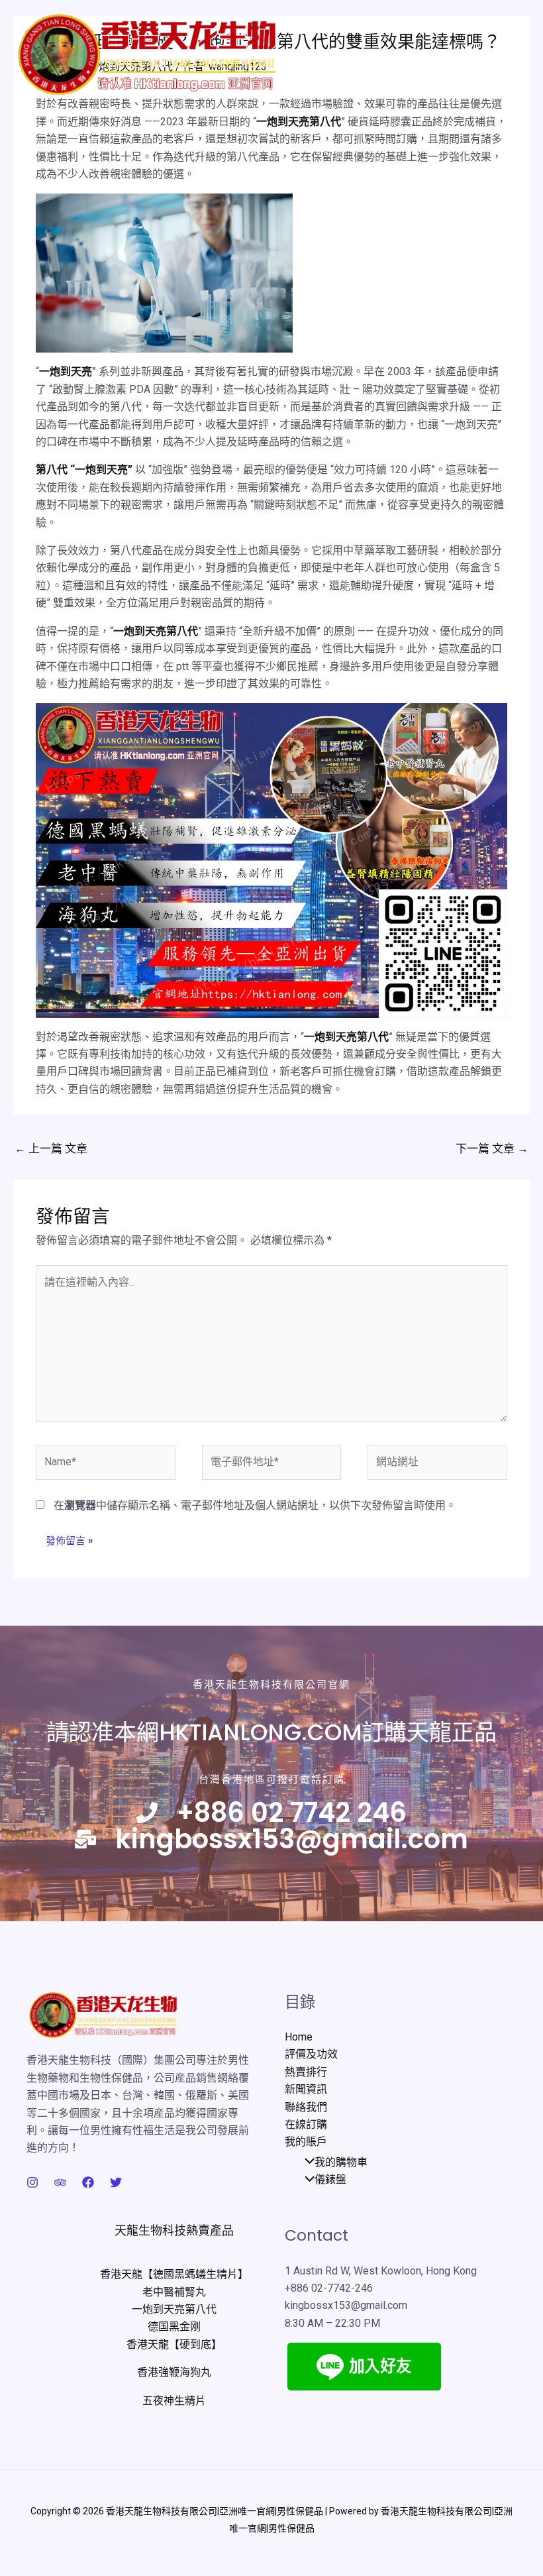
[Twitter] (116, 2182)
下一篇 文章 (492, 1148)
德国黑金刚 (174, 2326)
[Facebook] (88, 2182)
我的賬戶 (306, 2142)
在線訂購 (306, 2124)
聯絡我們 (306, 2107)
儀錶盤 (330, 2179)
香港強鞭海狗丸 (174, 2372)
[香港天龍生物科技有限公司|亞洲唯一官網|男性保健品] (147, 56)
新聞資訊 (306, 2089)
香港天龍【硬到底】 (174, 2344)
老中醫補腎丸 (174, 2292)
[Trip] (60, 2182)
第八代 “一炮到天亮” (84, 470)
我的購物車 (341, 2162)
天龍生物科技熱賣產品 (174, 2230)
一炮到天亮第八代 (299, 122)
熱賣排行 (306, 2072)
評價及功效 (311, 2054)
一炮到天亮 (66, 371)
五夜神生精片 (174, 2401)
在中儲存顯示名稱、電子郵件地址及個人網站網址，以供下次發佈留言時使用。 (255, 1505)
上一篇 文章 (51, 1148)
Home (299, 2037)
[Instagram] (32, 2182)
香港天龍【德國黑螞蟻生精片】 (174, 2274)
